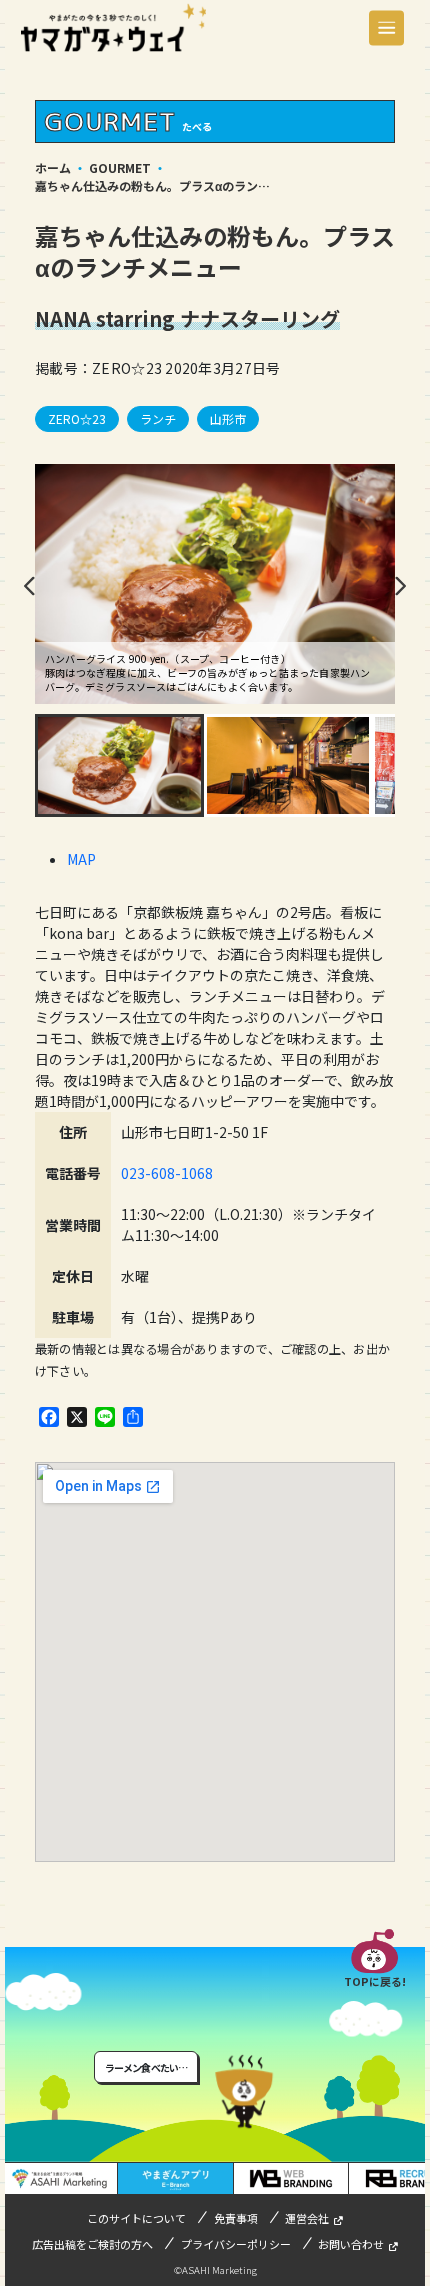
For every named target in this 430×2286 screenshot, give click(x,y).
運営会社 (307, 2218)
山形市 (228, 418)
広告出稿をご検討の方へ (92, 2244)
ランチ (158, 418)
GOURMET (120, 167)
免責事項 (236, 2218)
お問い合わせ (351, 2244)
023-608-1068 (167, 1173)
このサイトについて (136, 2218)
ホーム (53, 167)
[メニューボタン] (386, 27)
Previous (30, 586)
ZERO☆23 (77, 418)
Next (400, 586)
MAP (81, 859)
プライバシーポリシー (236, 2244)
